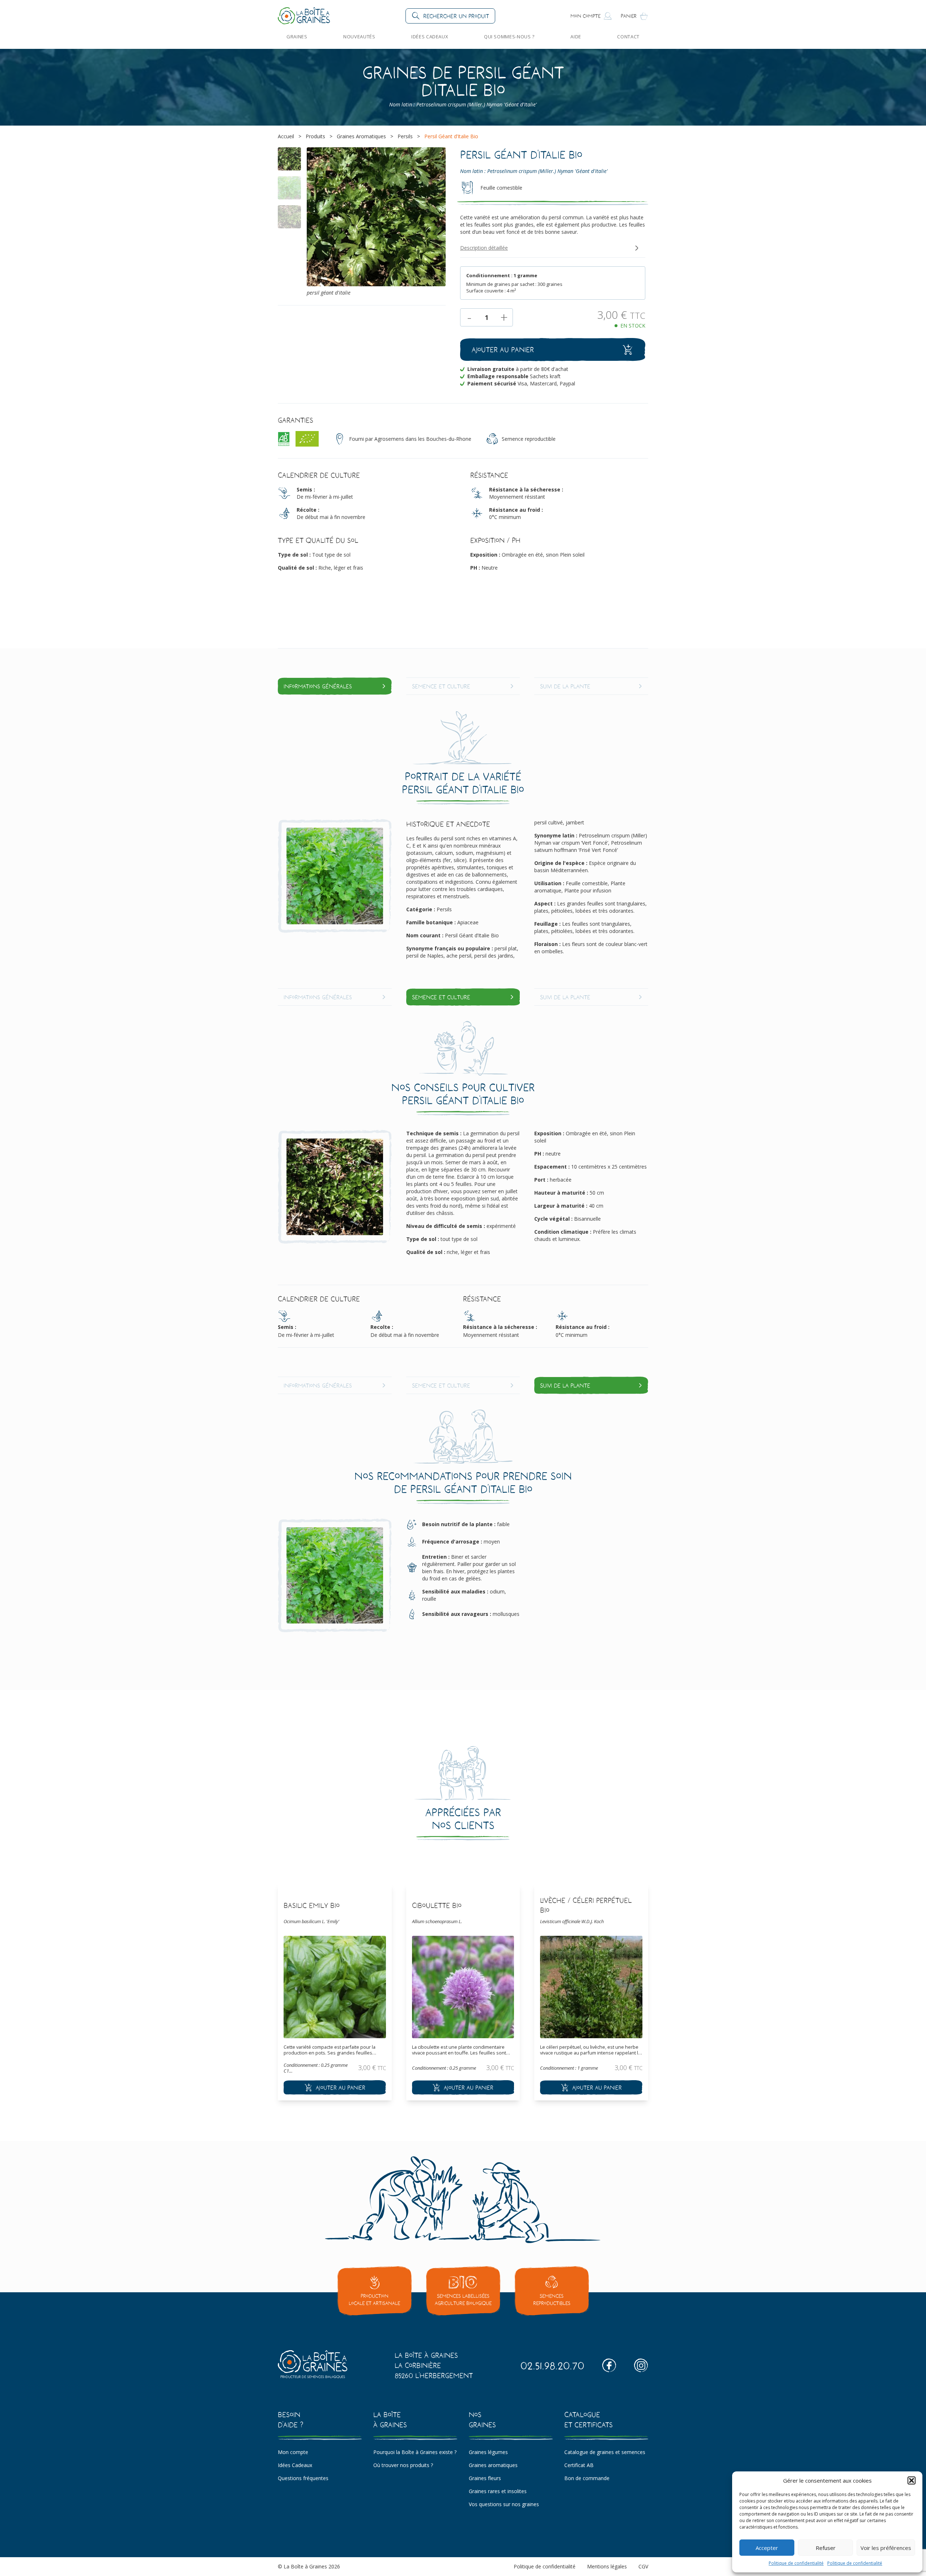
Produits (315, 136)
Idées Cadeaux (430, 37)
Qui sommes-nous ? (509, 37)
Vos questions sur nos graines (504, 2504)
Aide (576, 37)
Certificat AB (579, 2465)
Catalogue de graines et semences (605, 2452)
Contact (628, 37)
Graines (297, 37)
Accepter (767, 2548)
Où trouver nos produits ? (403, 2465)
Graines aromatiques (493, 2465)
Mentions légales (607, 2566)
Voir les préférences (886, 2548)
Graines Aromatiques (361, 136)
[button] (912, 2480)
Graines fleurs (485, 2478)
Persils (405, 136)
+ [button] (504, 317)
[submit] (335, 2087)
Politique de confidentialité (796, 2563)
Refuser (826, 2548)
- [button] (469, 317)
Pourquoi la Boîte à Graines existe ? (415, 2452)
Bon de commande (587, 2478)
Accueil (286, 136)
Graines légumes (488, 2452)
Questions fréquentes (303, 2478)
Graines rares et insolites (498, 2491)
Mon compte (293, 2452)
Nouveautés (359, 37)
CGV (643, 2566)
